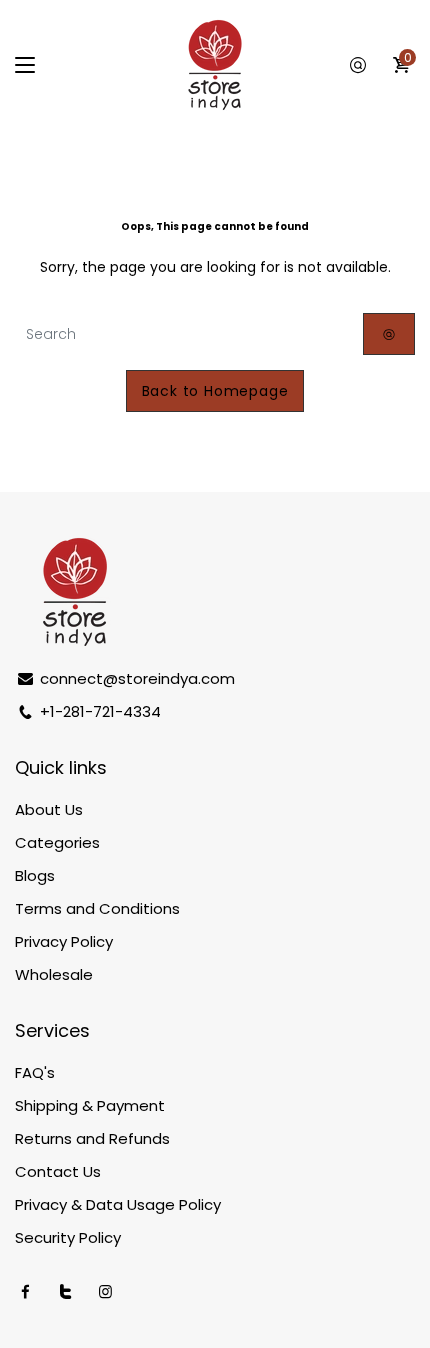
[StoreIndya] (215, 65)
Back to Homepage (215, 391)
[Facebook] (25, 1291)
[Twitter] (65, 1291)
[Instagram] (105, 1291)
